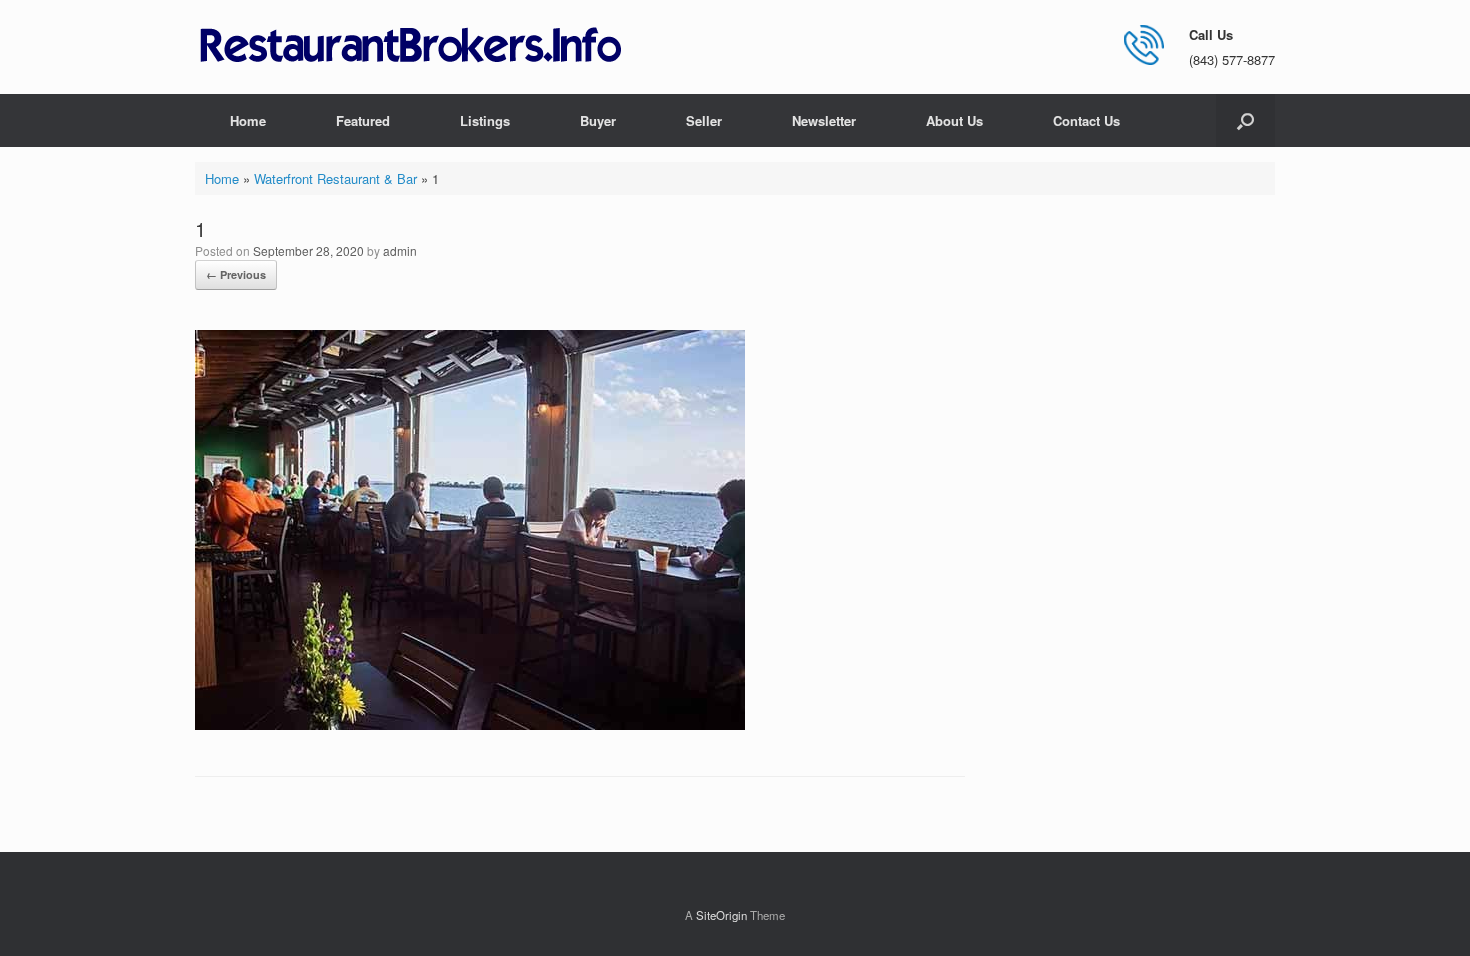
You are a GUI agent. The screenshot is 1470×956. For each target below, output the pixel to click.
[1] (470, 724)
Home (248, 120)
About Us (954, 120)
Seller (704, 120)
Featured (363, 120)
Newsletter (824, 120)
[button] (1245, 120)
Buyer (598, 120)
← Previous (236, 274)
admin (400, 250)
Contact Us (1086, 120)
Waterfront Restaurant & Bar (335, 178)
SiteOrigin (721, 915)
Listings (485, 120)
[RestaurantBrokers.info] (411, 46)
